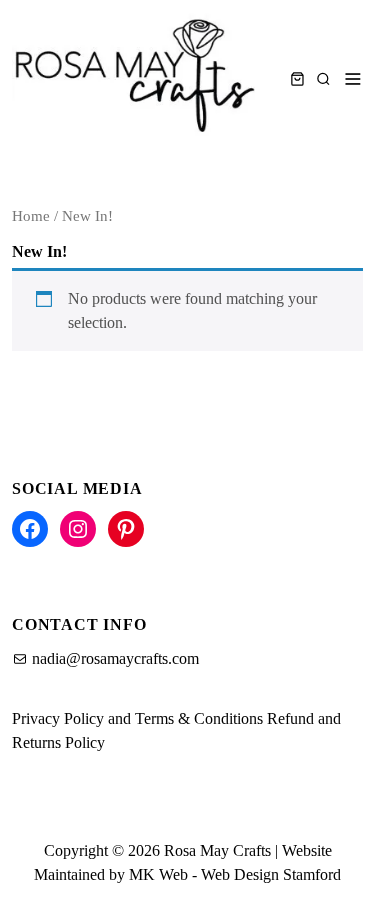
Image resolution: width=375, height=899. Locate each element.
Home (31, 216)
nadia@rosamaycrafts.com (115, 658)
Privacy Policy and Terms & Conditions (137, 718)
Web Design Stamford (271, 874)
